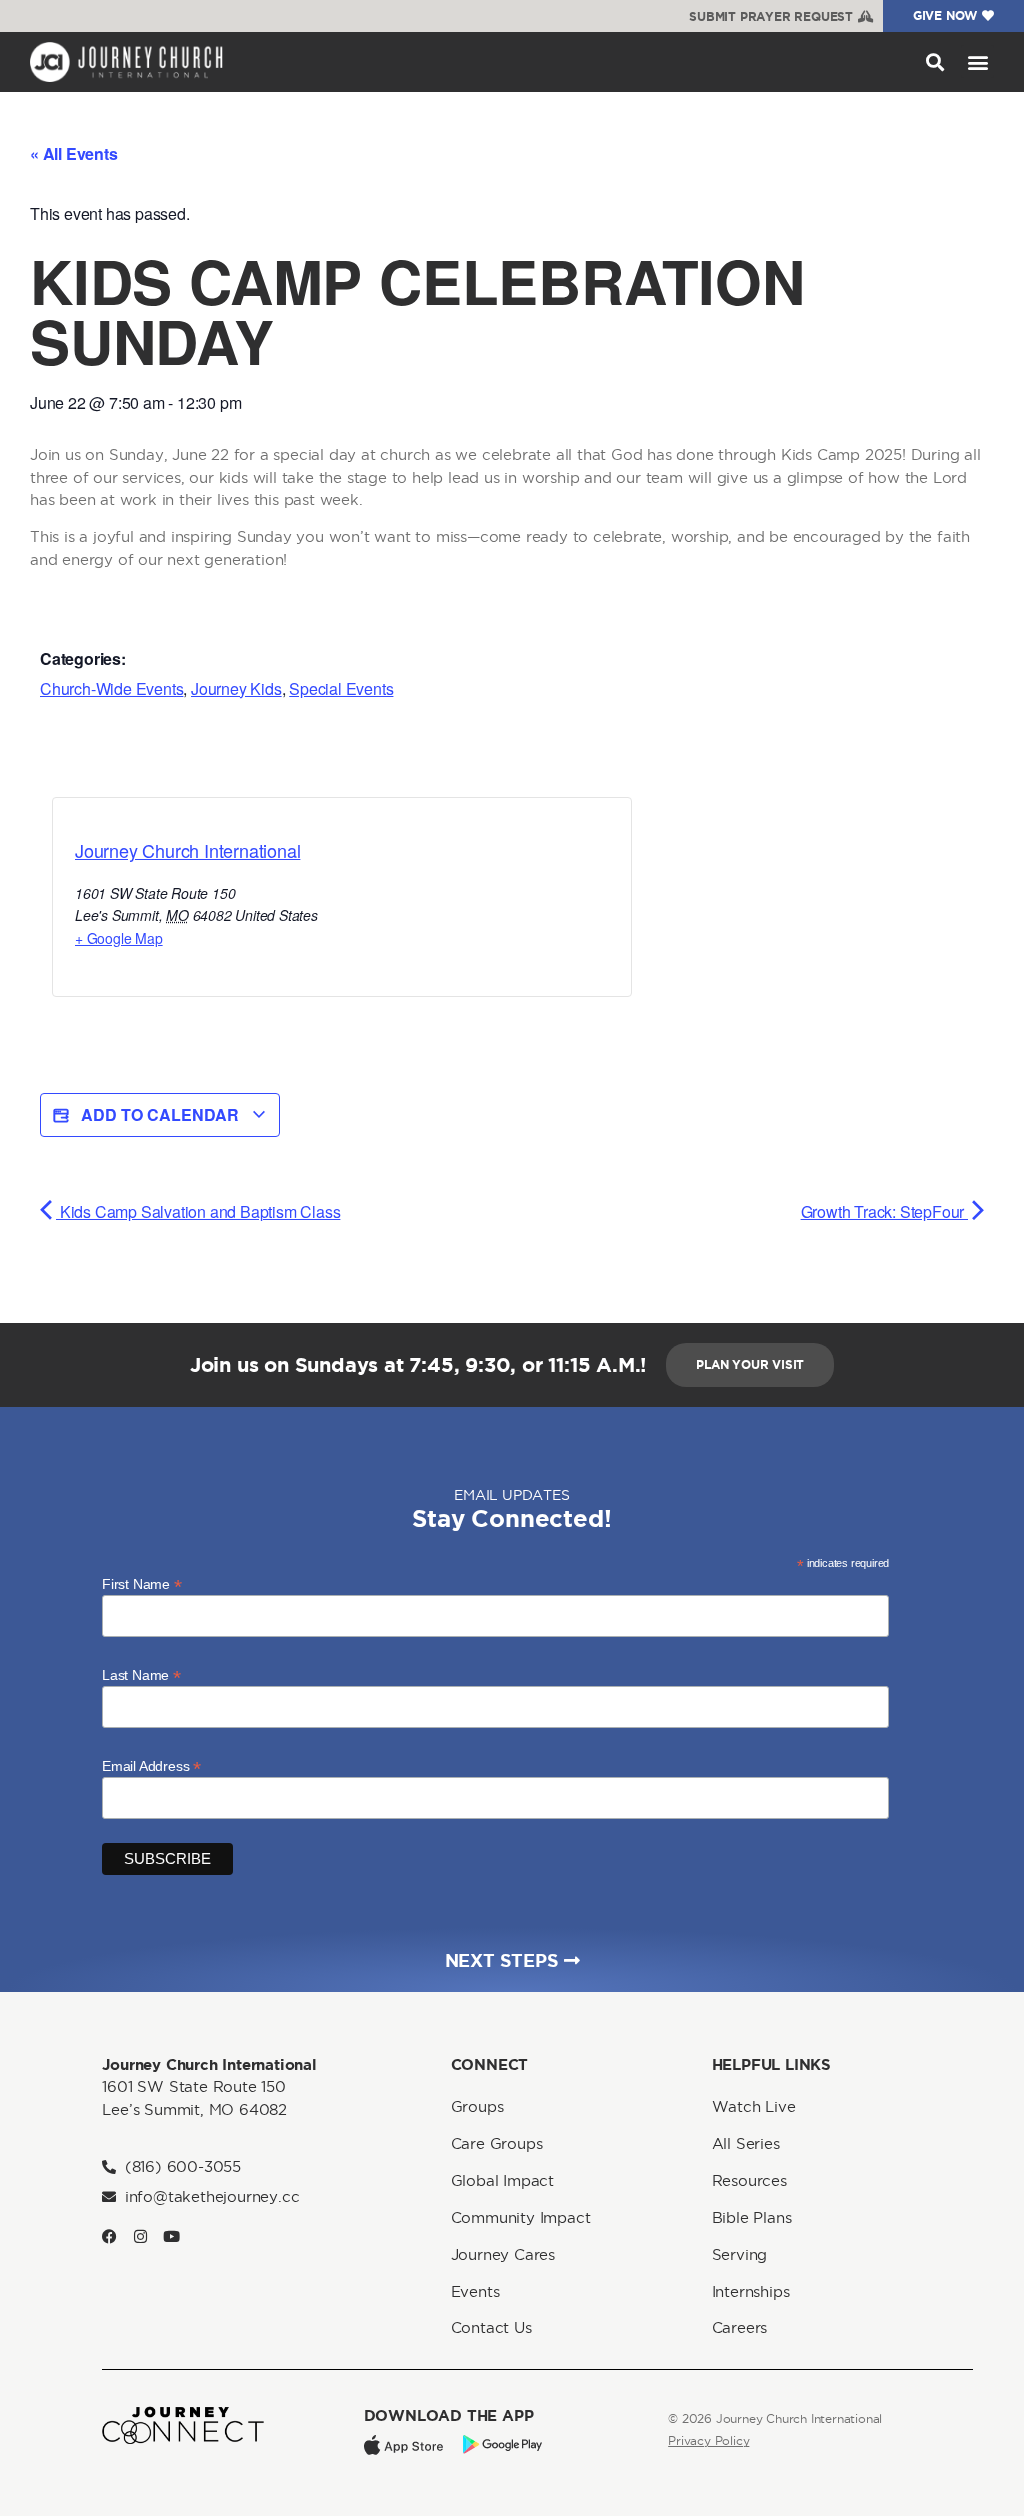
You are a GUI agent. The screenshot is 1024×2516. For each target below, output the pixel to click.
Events (475, 2291)
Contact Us (491, 2327)
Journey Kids (236, 688)
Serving (740, 2254)
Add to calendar (160, 1114)
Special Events (341, 688)
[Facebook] (109, 2236)
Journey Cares (503, 2254)
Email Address (151, 1765)
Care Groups (497, 2143)
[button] (934, 61)
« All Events (74, 153)
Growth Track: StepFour (884, 1211)
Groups (477, 2106)
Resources (749, 2180)
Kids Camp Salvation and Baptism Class (198, 1211)
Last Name (141, 1674)
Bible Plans (752, 2217)
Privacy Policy (708, 2440)
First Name (142, 1583)
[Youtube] (171, 2236)
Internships (751, 2291)
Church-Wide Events (111, 688)
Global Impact (502, 2180)
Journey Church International (187, 850)
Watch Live (754, 2106)
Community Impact (521, 2217)
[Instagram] (140, 2236)
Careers (740, 2327)
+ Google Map (119, 938)
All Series (746, 2143)
